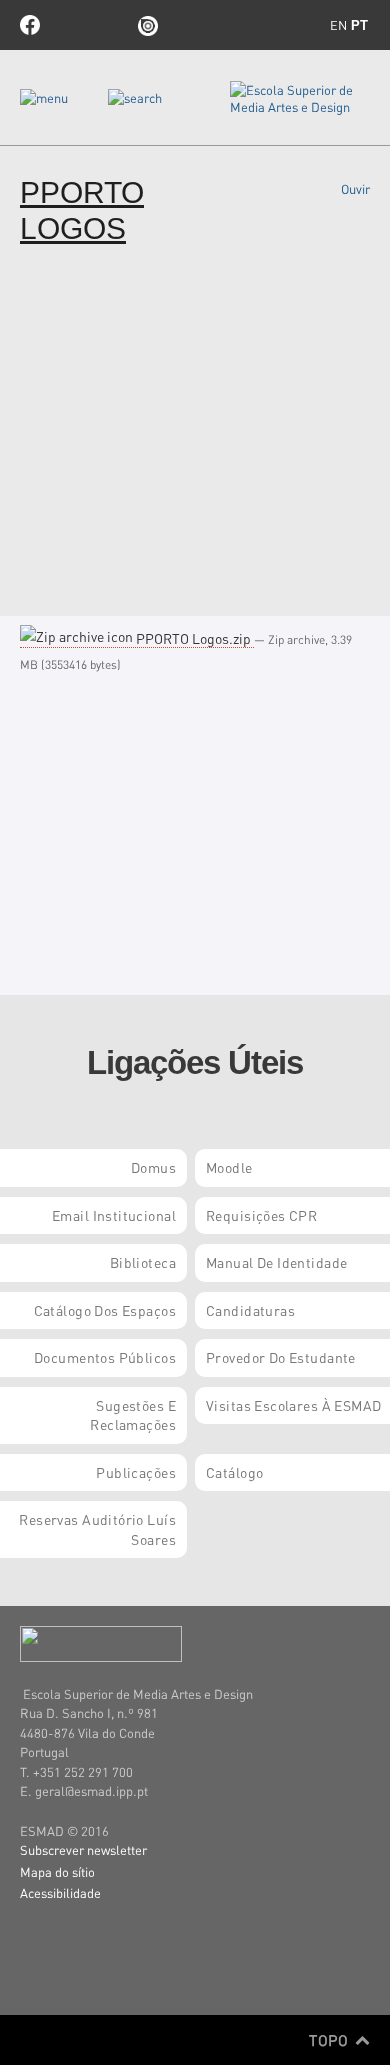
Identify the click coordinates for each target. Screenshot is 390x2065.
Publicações (136, 1472)
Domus (153, 1167)
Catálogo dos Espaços (105, 1310)
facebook (30, 25)
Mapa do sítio (57, 1871)
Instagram (225, 25)
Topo (330, 2040)
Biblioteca (143, 1262)
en (338, 25)
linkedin (186, 25)
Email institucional (114, 1215)
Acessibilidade (60, 1892)
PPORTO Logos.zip (193, 638)
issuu (147, 25)
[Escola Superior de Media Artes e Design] (300, 98)
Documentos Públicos (105, 1357)
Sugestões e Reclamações (133, 1415)
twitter (69, 25)
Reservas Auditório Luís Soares (97, 1529)
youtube (108, 25)
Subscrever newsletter (83, 1849)
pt (359, 25)
